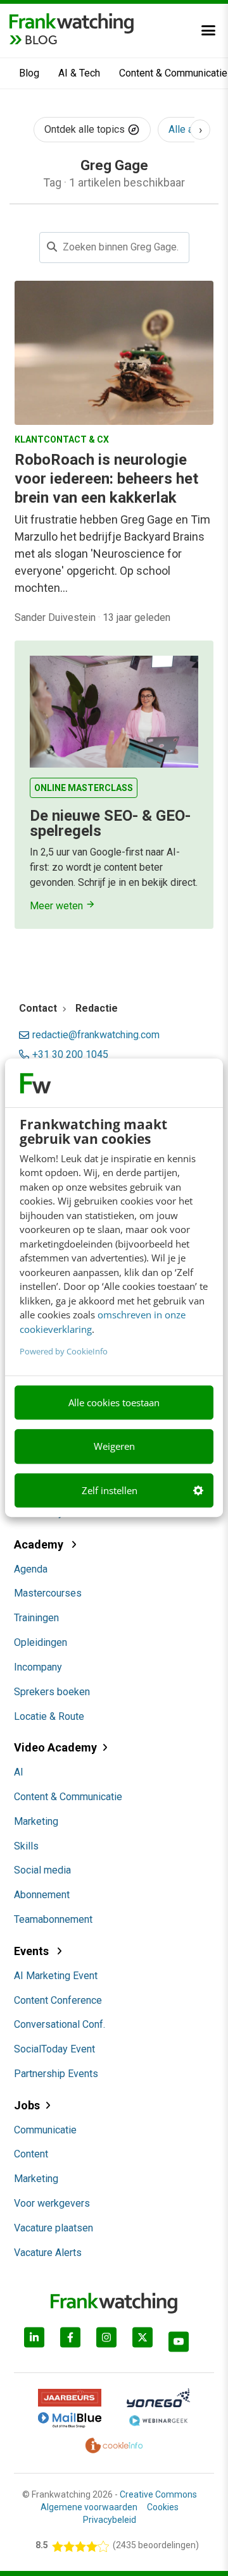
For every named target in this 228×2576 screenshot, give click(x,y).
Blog (29, 73)
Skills (26, 1846)
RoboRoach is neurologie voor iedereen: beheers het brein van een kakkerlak (106, 479)
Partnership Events (56, 2074)
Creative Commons (158, 2494)
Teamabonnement (53, 1919)
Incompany (38, 1667)
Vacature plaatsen (54, 2228)
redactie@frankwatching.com (96, 1035)
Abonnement (42, 1895)
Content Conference (58, 2000)
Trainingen (36, 1618)
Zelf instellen (110, 1490)
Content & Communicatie (68, 1797)
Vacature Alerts (48, 2253)
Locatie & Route (49, 1716)
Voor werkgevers (52, 2203)
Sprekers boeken (52, 1692)
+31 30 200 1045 (70, 1055)
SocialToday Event (54, 2049)
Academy (40, 1544)
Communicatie (45, 2130)
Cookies (163, 2507)
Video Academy (55, 1747)
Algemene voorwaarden (89, 2507)
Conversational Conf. (60, 2024)
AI (19, 1772)
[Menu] (208, 30)
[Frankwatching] (72, 22)
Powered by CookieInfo (64, 1351)
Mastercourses (48, 1593)
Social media (42, 1870)
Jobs (27, 2105)
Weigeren (114, 1447)
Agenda (31, 1569)
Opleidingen (41, 1642)
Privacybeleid (110, 2520)
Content (31, 2154)
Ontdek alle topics (86, 129)
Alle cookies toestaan (114, 1402)
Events (33, 1951)
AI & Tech (79, 73)
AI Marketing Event (56, 1976)
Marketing (36, 1821)
